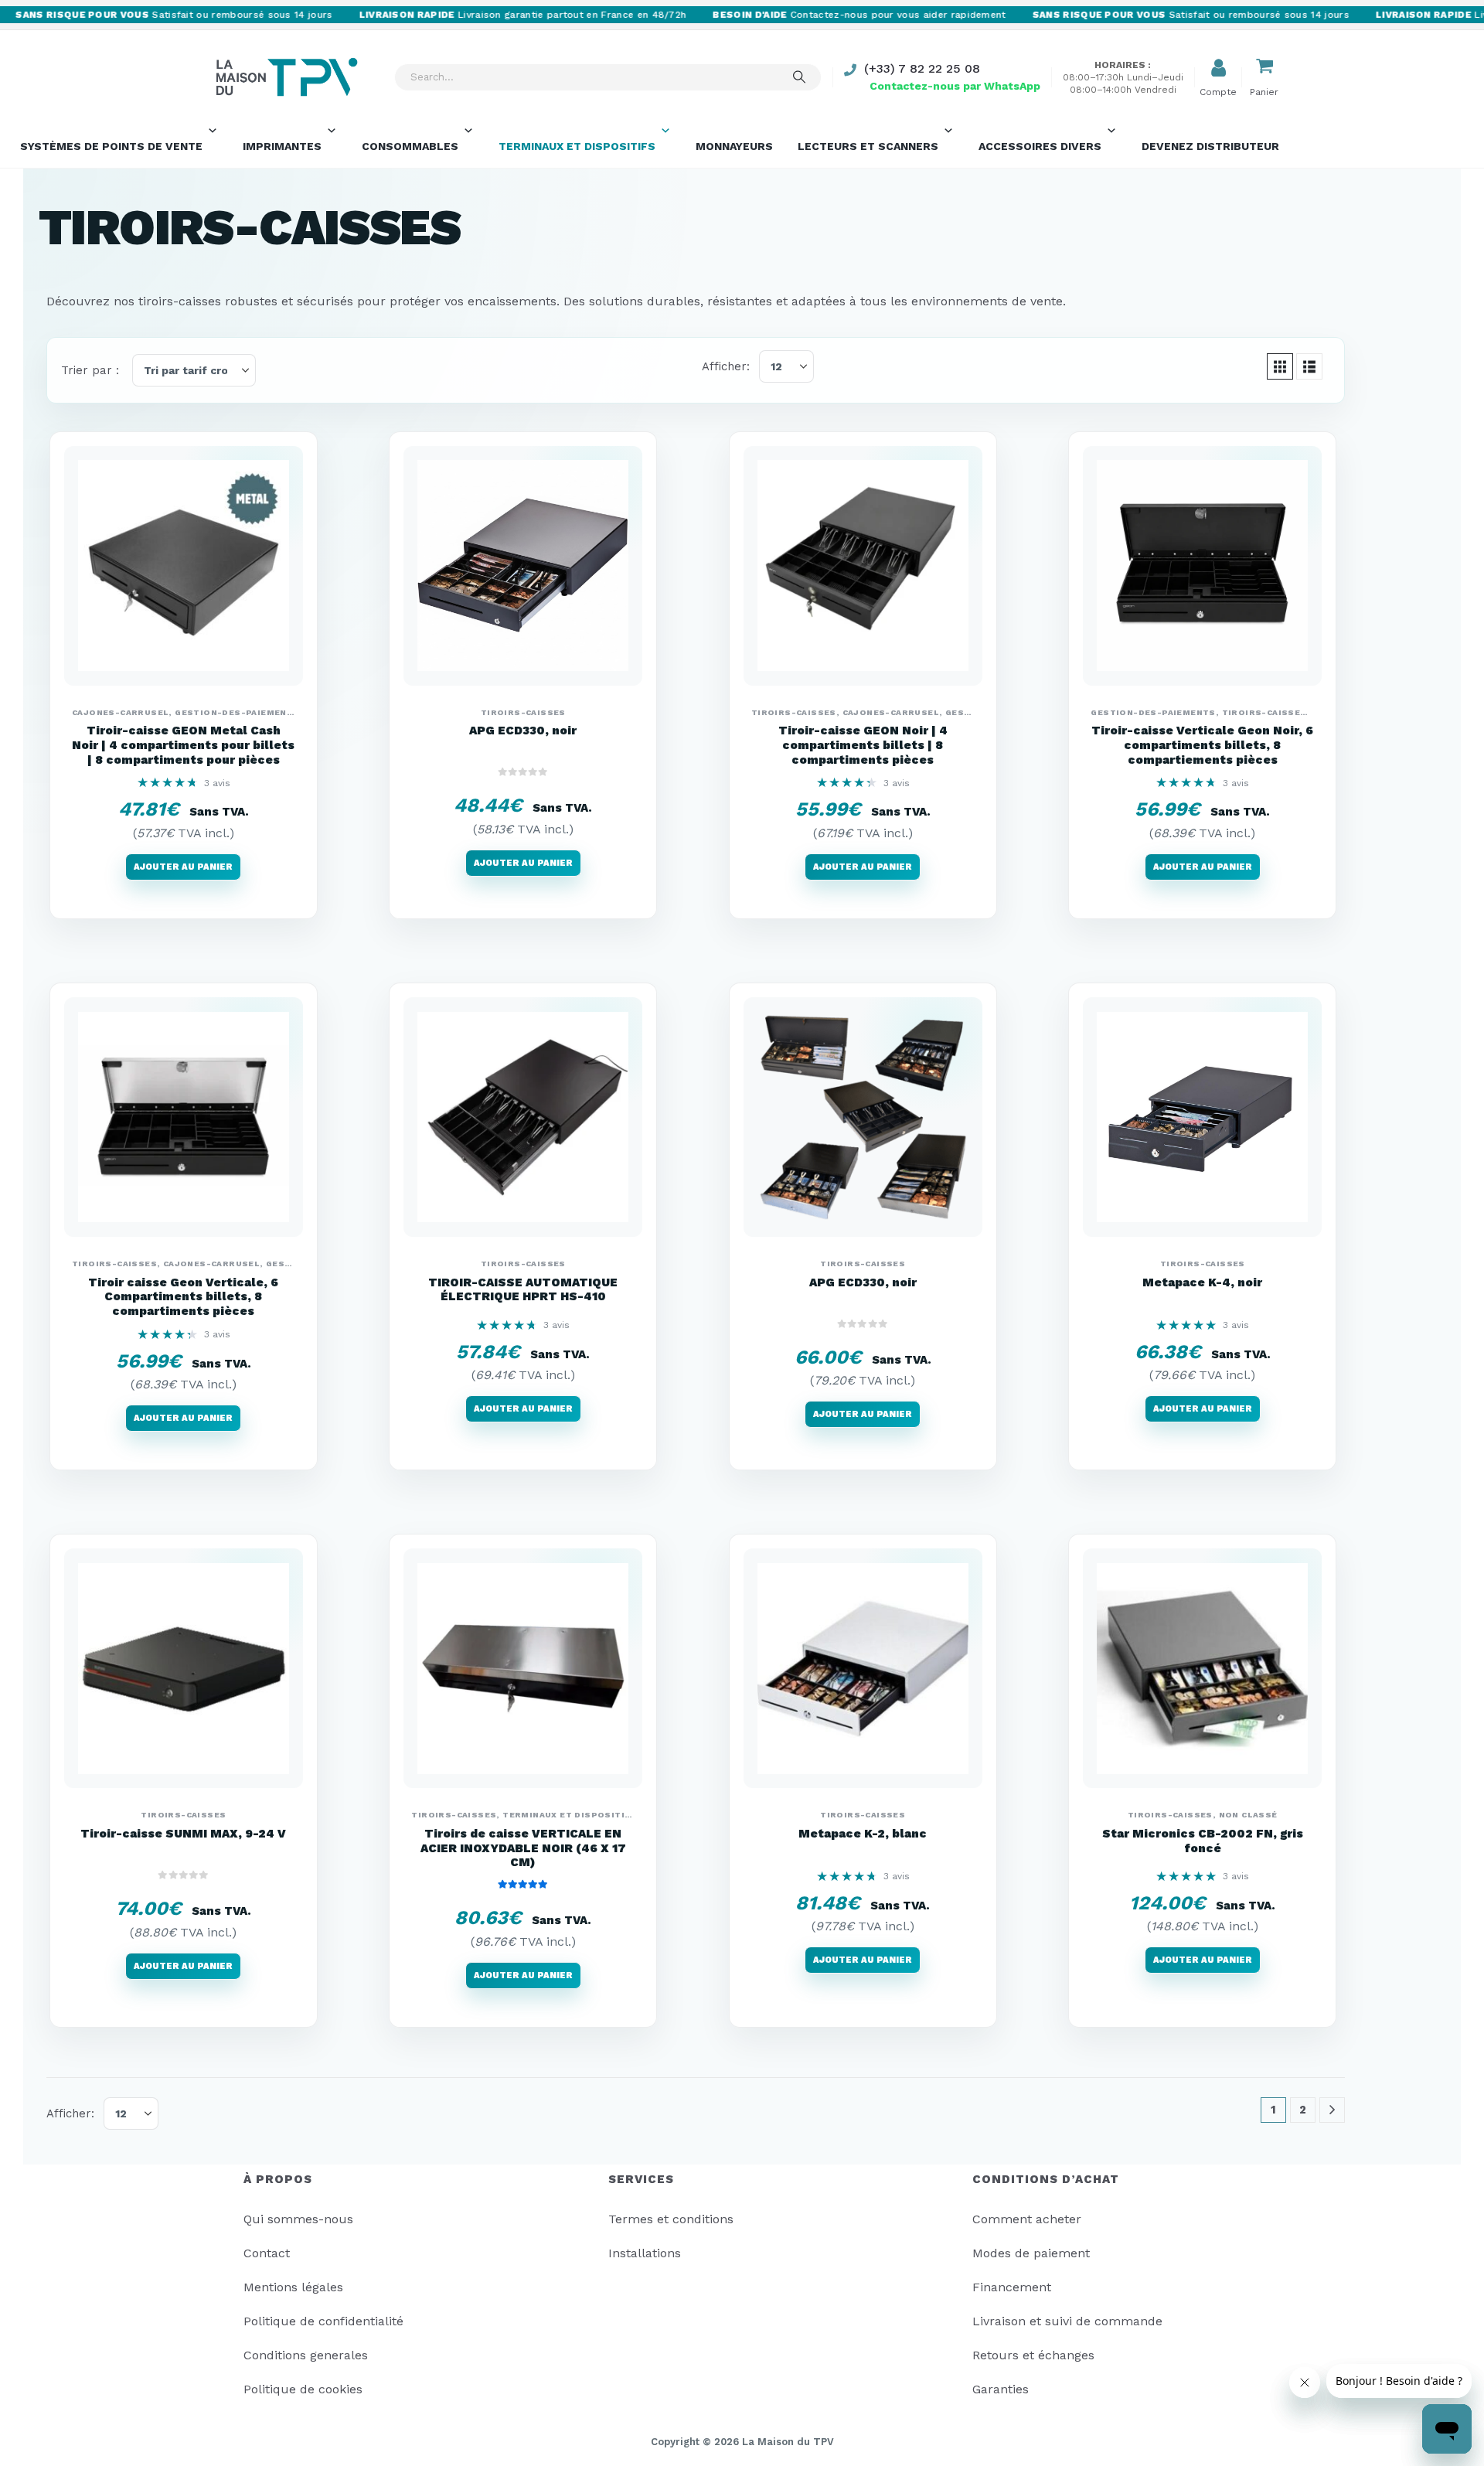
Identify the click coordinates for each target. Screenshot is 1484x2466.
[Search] (799, 77)
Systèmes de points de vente (111, 146)
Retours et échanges (1033, 2355)
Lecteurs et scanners (868, 146)
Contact (267, 2253)
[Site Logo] (286, 77)
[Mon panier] (1264, 68)
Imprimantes (282, 146)
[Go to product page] (184, 566)
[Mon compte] (1218, 68)
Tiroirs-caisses (523, 712)
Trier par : (90, 370)
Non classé (1248, 1815)
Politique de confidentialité (323, 2321)
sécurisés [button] (325, 301)
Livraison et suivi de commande (1067, 2321)
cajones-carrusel (120, 712)
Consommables (410, 146)
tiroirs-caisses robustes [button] (208, 301)
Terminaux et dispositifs (577, 146)
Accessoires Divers (1040, 146)
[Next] (1332, 2110)
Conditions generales (306, 2355)
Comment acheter (1027, 2219)
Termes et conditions (671, 2219)
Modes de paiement (1031, 2253)
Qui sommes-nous (298, 2219)
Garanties (1001, 2389)
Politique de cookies (303, 2389)
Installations (645, 2253)
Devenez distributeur (1210, 146)
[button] (1280, 366)
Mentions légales (293, 2287)
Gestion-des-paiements (237, 712)
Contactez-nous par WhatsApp (955, 86)
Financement (1012, 2287)
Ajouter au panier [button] (183, 867)
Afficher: (726, 366)
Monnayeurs (734, 146)
